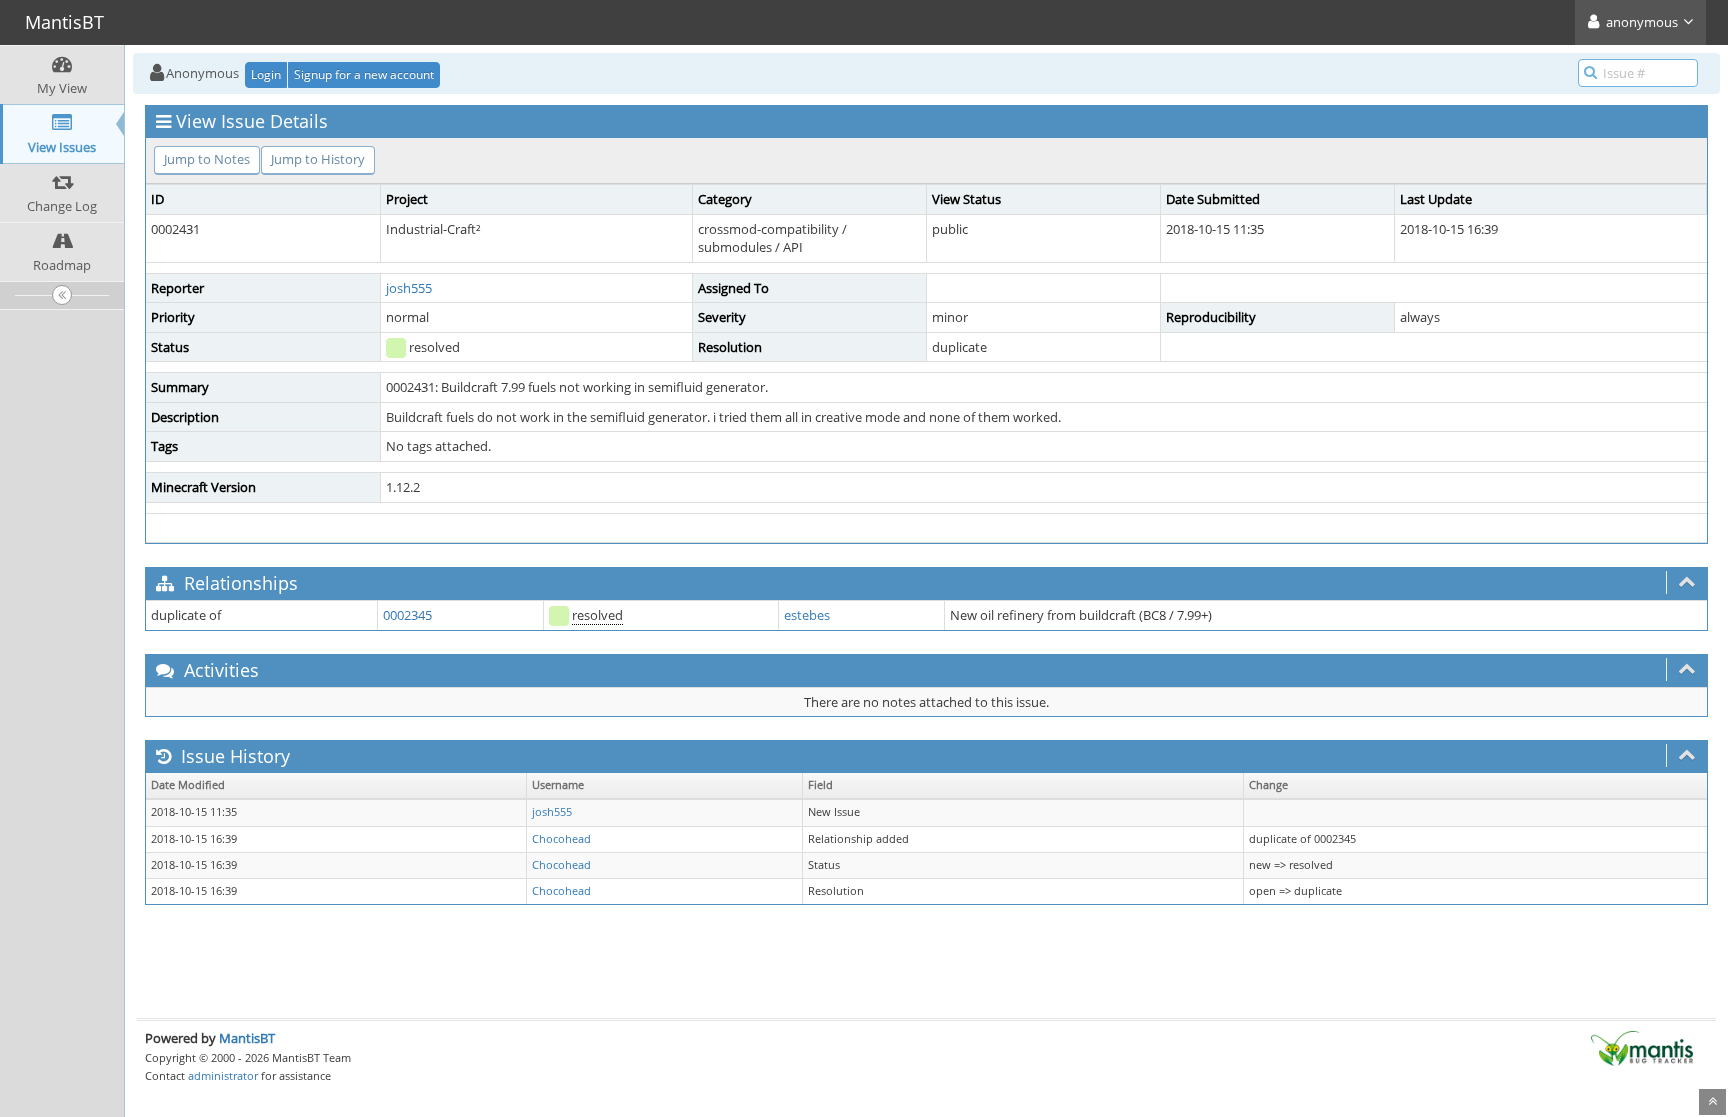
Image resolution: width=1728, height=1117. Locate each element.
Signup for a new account (364, 74)
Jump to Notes (207, 159)
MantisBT (247, 1038)
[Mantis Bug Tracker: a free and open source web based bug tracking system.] (1642, 1047)
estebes (807, 615)
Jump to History (318, 159)
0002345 (407, 615)
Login (266, 74)
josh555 (409, 288)
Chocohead (561, 839)
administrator (223, 1075)
